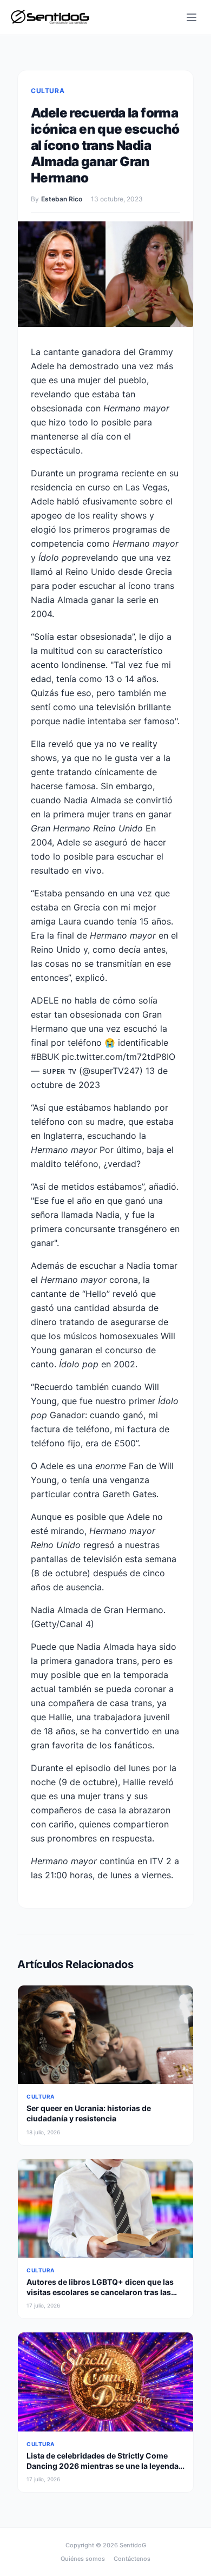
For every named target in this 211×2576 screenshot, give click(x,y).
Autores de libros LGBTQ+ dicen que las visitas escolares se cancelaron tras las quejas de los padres (100, 2292)
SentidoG (133, 2545)
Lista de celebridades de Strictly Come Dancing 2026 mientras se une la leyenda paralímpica (103, 2466)
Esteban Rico (62, 199)
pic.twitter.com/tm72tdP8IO (118, 1057)
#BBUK (45, 1057)
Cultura (48, 91)
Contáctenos (132, 2559)
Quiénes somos (83, 2559)
